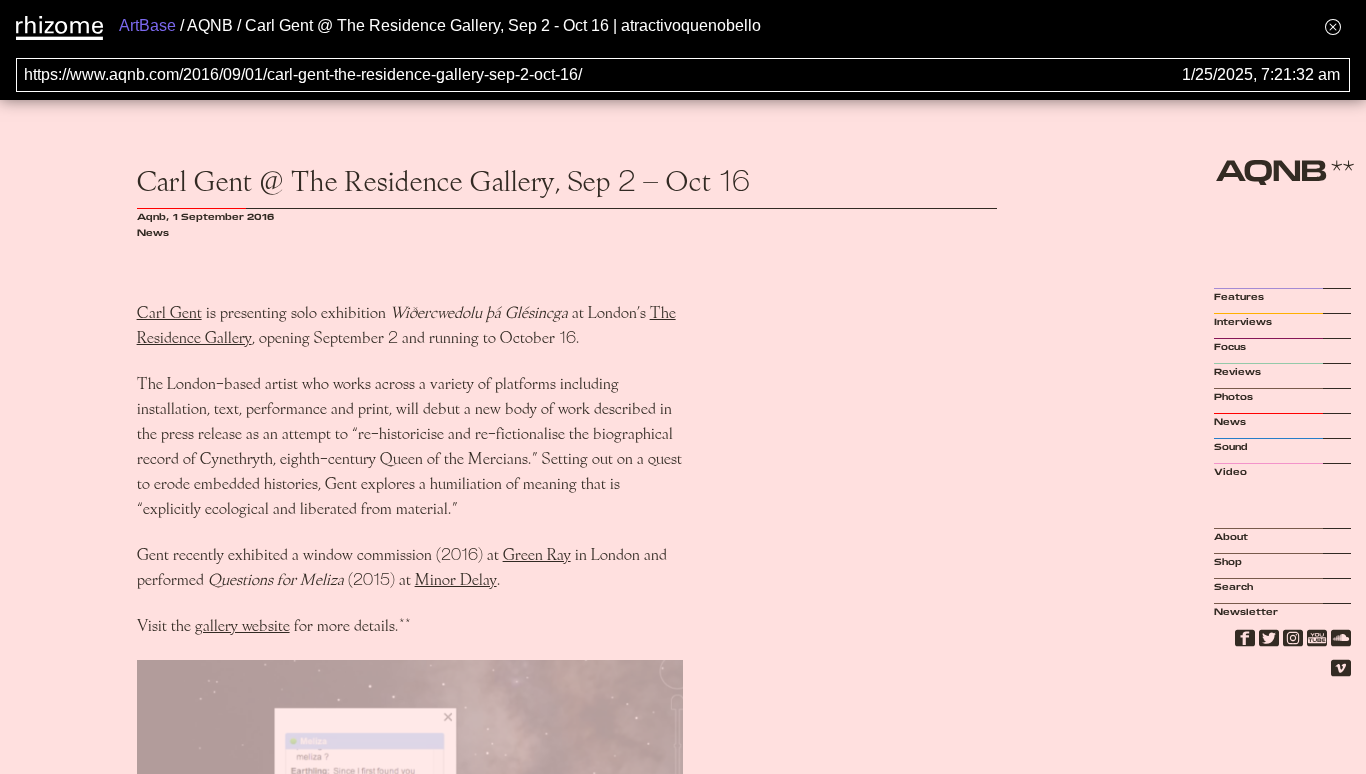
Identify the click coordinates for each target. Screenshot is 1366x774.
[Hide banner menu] (1333, 26)
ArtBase (147, 25)
